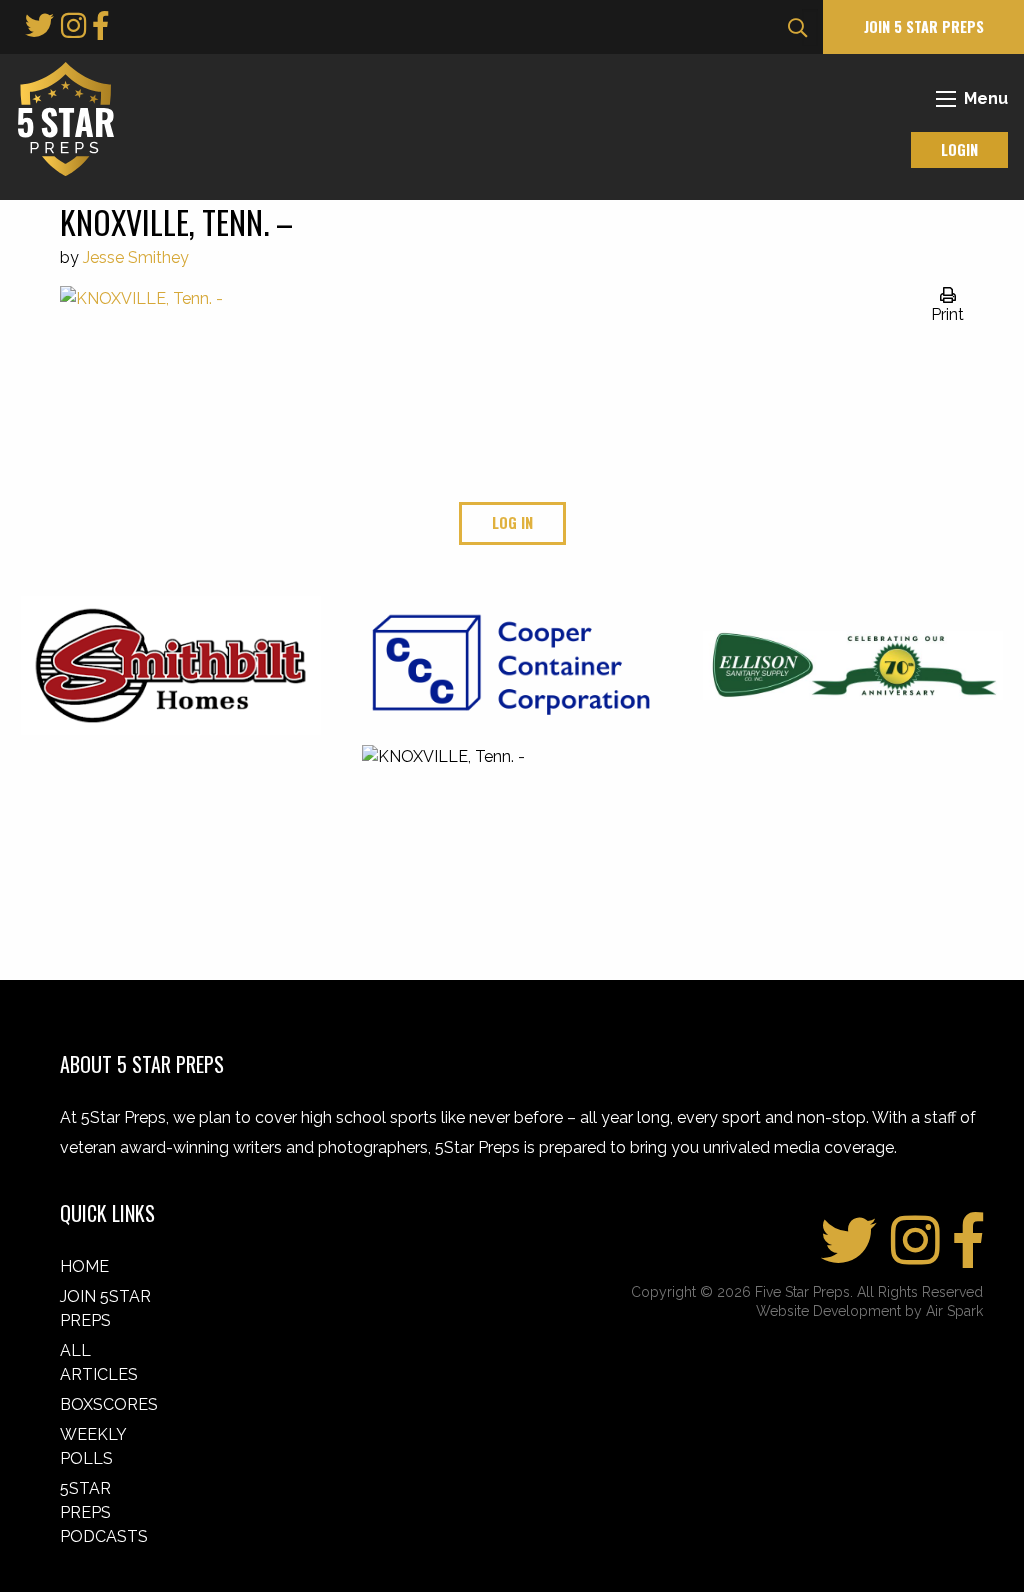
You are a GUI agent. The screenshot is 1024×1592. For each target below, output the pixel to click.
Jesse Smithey (136, 257)
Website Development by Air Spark (869, 1311)
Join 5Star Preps (105, 1308)
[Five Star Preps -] (61, 117)
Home (84, 1266)
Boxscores (109, 1404)
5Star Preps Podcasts (104, 1512)
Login (959, 149)
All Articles (99, 1362)
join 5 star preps (924, 26)
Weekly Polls (93, 1446)
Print (947, 314)
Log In (512, 522)
